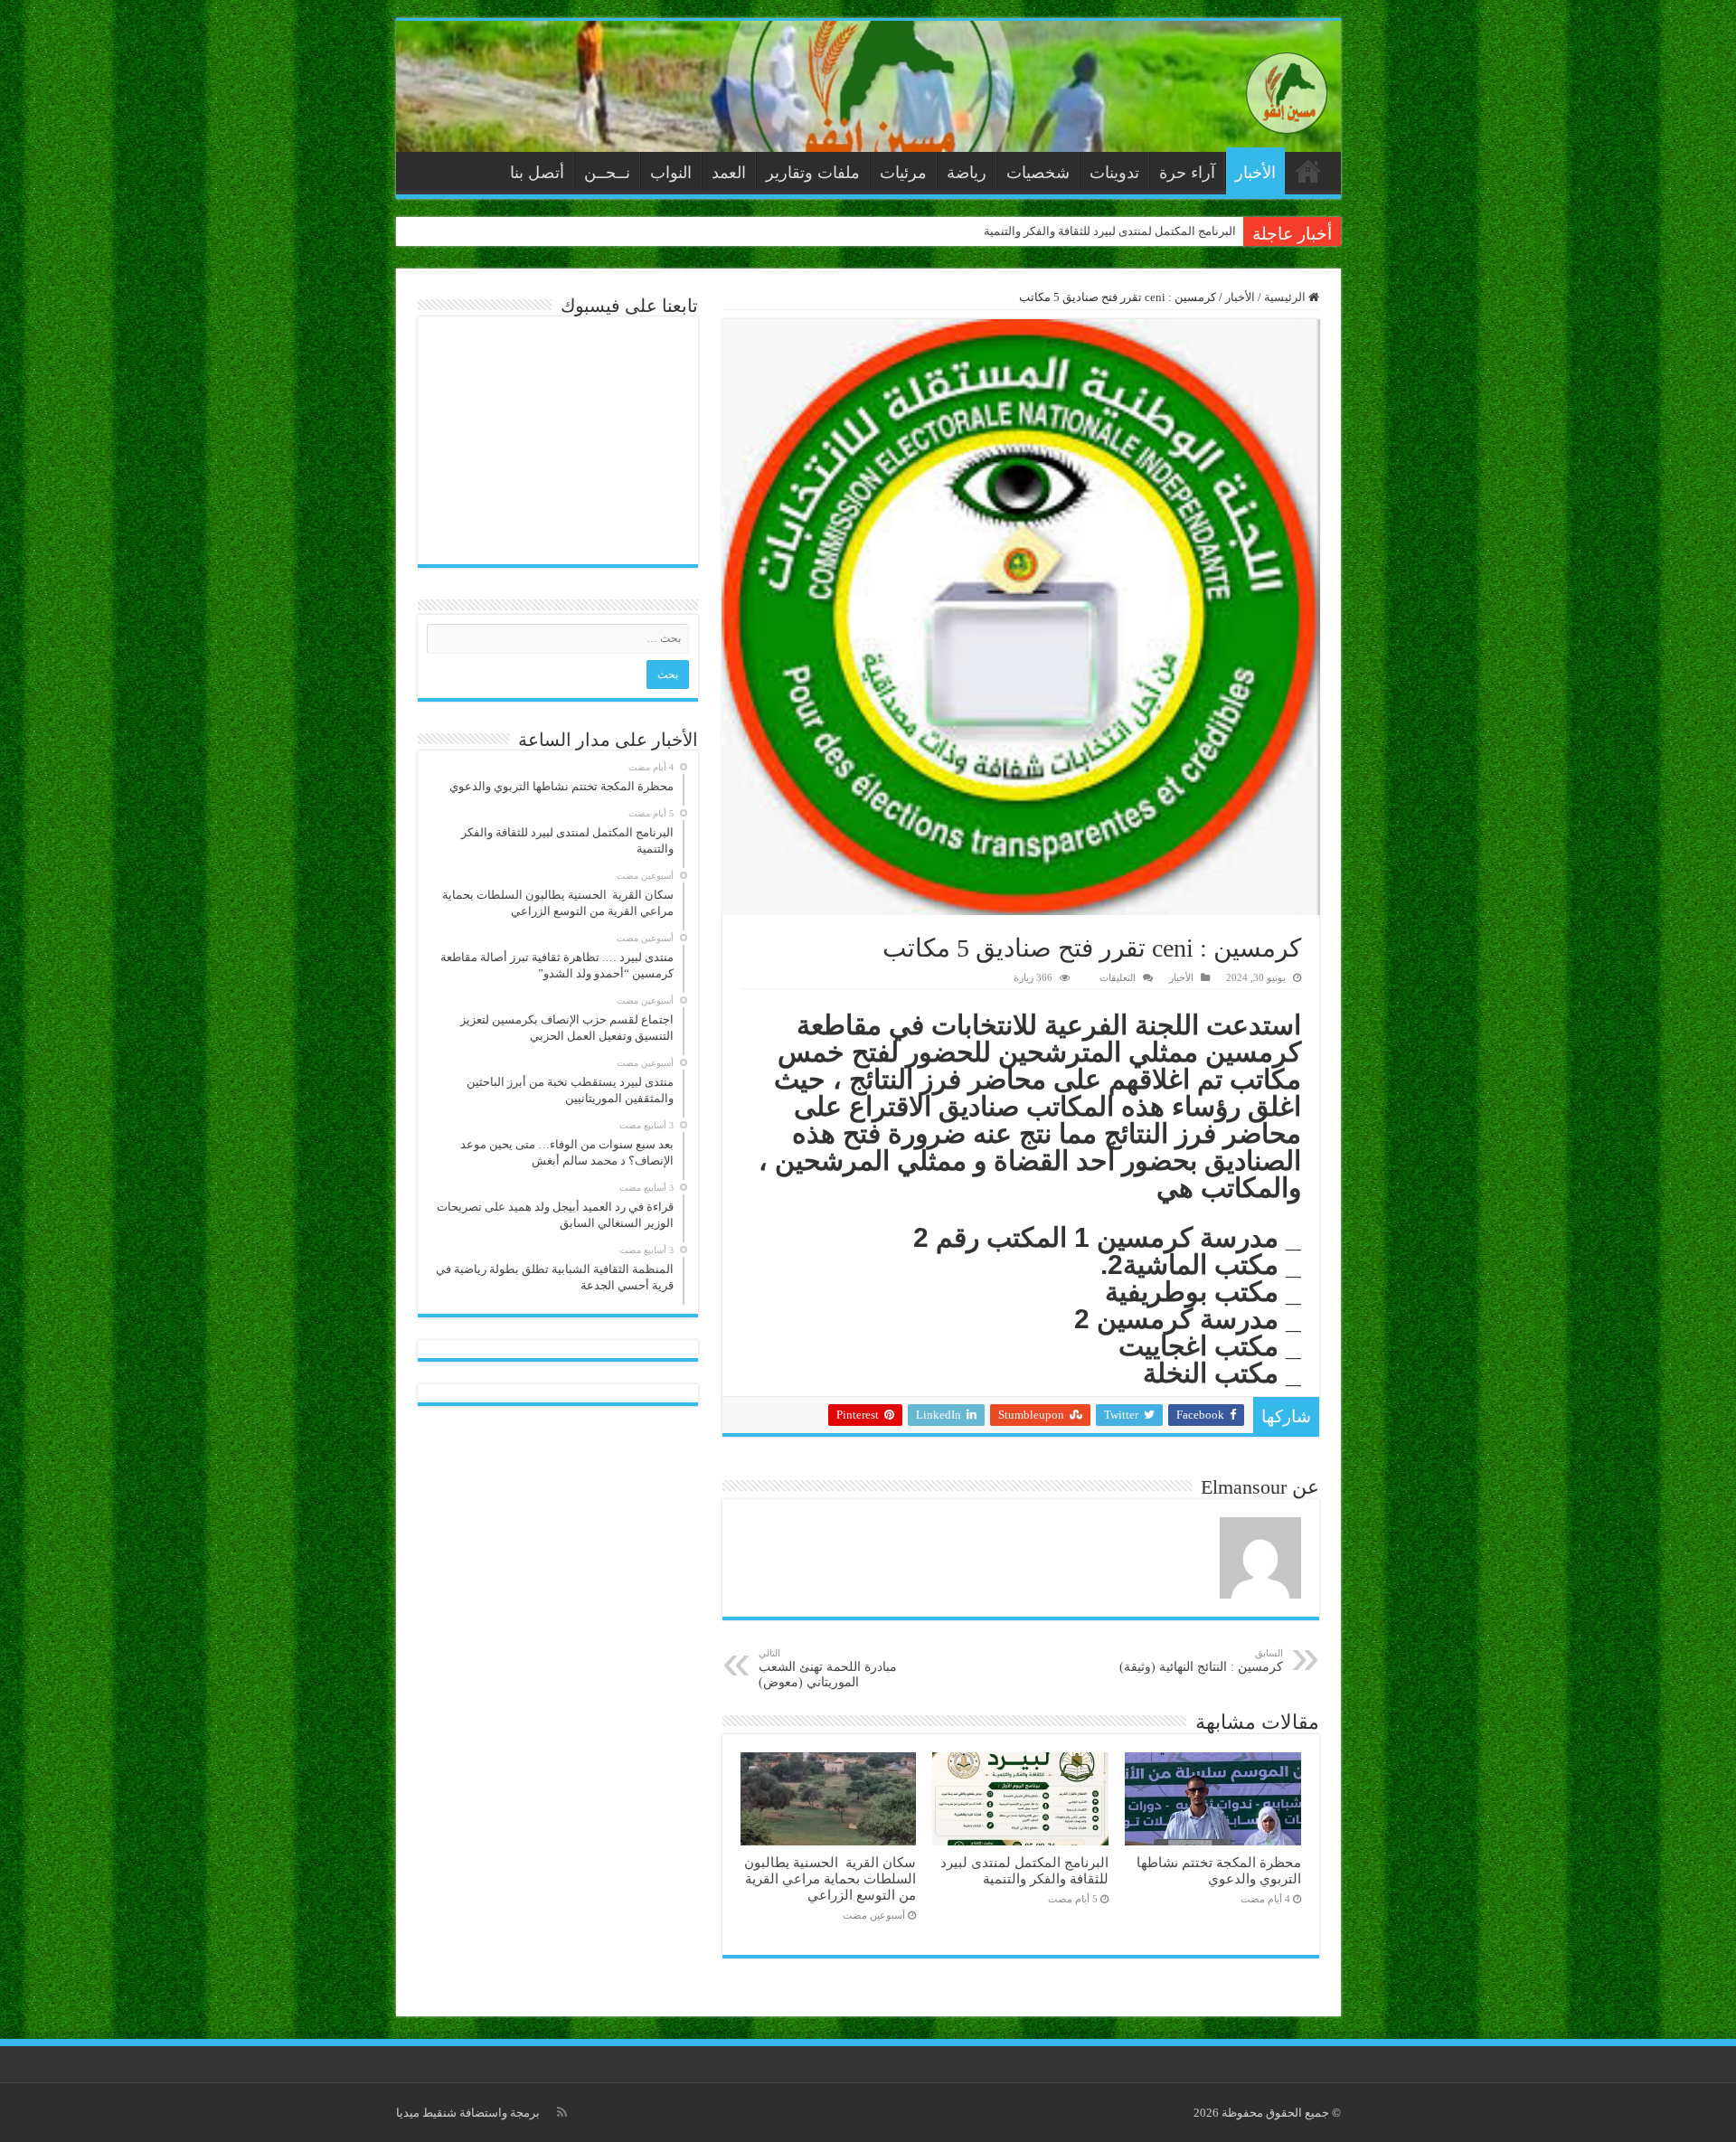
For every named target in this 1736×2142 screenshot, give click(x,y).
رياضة (967, 173)
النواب (671, 173)
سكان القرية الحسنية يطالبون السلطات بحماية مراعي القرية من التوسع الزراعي (830, 1878)
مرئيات (903, 173)
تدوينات (1114, 173)
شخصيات (1038, 173)
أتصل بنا (537, 173)
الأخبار (1255, 173)
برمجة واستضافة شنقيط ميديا (468, 2113)
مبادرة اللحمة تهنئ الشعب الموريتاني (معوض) (828, 1668)
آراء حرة (1187, 173)
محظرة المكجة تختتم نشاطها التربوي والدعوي (1219, 1870)
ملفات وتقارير (813, 173)
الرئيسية (1308, 171)
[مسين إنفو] (1287, 89)
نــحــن (607, 173)
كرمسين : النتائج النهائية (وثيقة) (1201, 1661)
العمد (729, 173)
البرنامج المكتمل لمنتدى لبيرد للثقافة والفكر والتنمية (1110, 231)
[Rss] (562, 2112)
